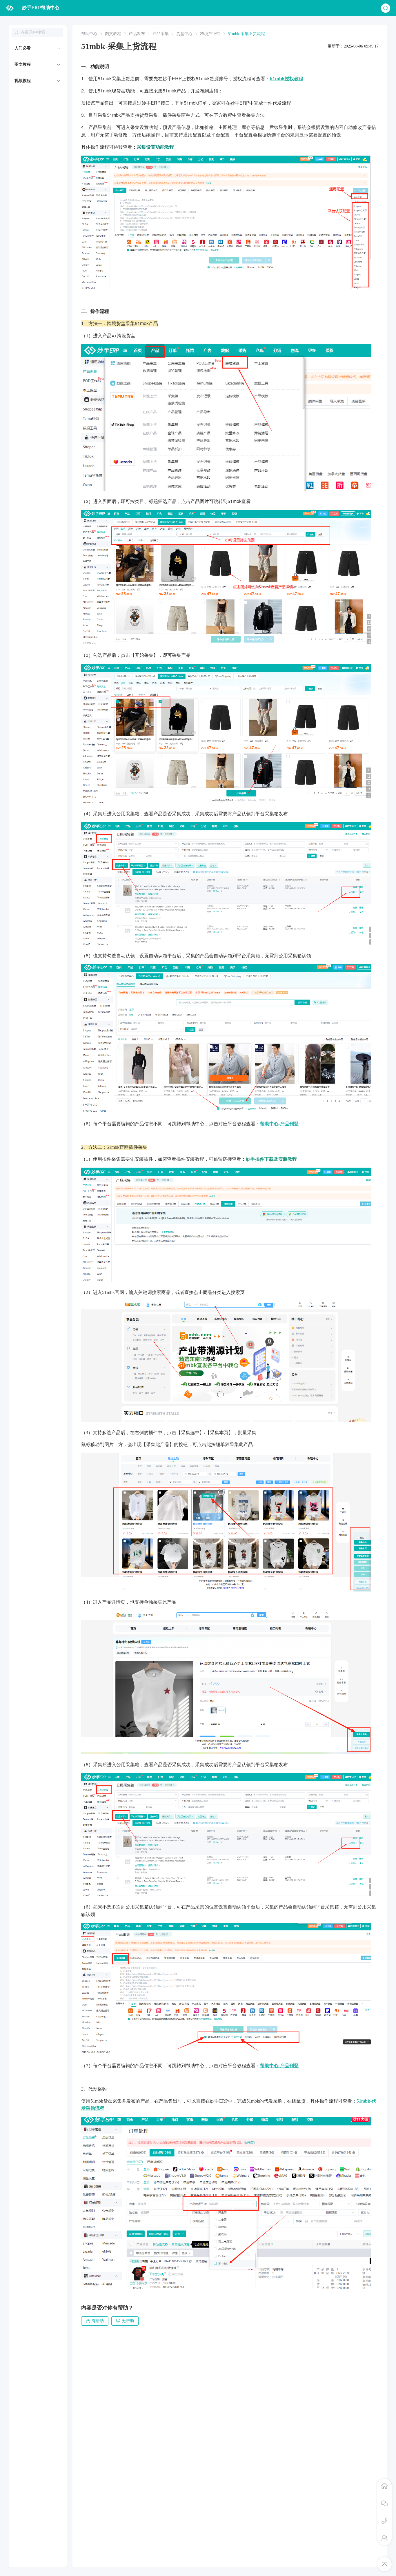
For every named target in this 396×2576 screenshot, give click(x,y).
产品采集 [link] (161, 34)
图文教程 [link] (113, 34)
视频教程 (23, 81)
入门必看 (23, 48)
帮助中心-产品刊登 (279, 1123)
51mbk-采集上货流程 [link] (246, 34)
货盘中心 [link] (184, 34)
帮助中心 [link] (89, 34)
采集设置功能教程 (155, 147)
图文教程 (23, 64)
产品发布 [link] (137, 34)
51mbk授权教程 (287, 78)
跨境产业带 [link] (210, 34)
